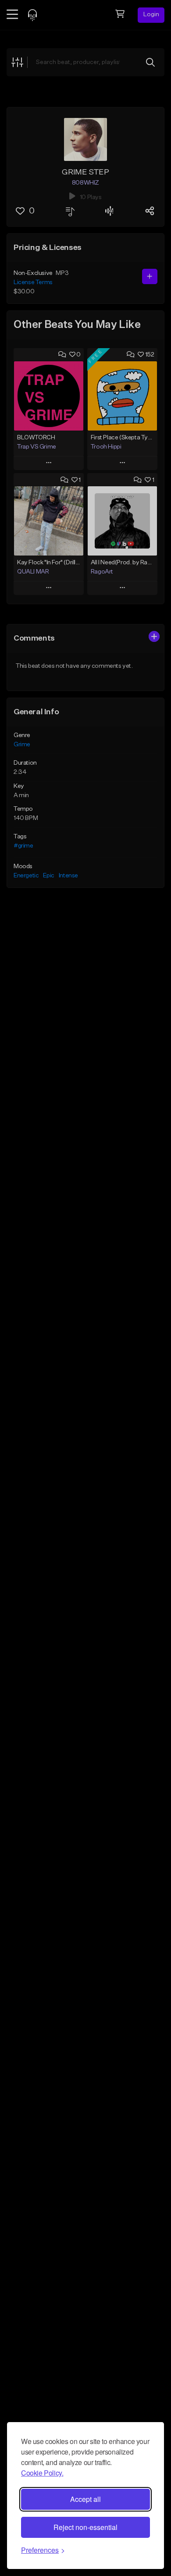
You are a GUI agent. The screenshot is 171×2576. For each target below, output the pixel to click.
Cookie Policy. (42, 2473)
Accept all (85, 2499)
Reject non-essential (85, 2527)
